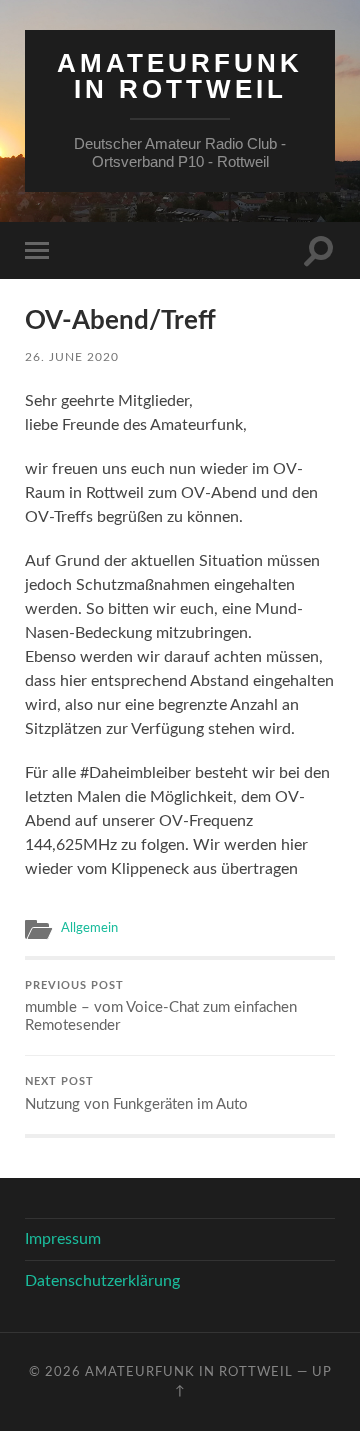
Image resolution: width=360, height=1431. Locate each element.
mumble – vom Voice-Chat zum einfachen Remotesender (161, 1007)
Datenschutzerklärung (102, 1281)
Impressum (63, 1239)
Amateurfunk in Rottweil (180, 76)
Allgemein (89, 928)
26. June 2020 (72, 357)
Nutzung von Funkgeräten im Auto (136, 1094)
